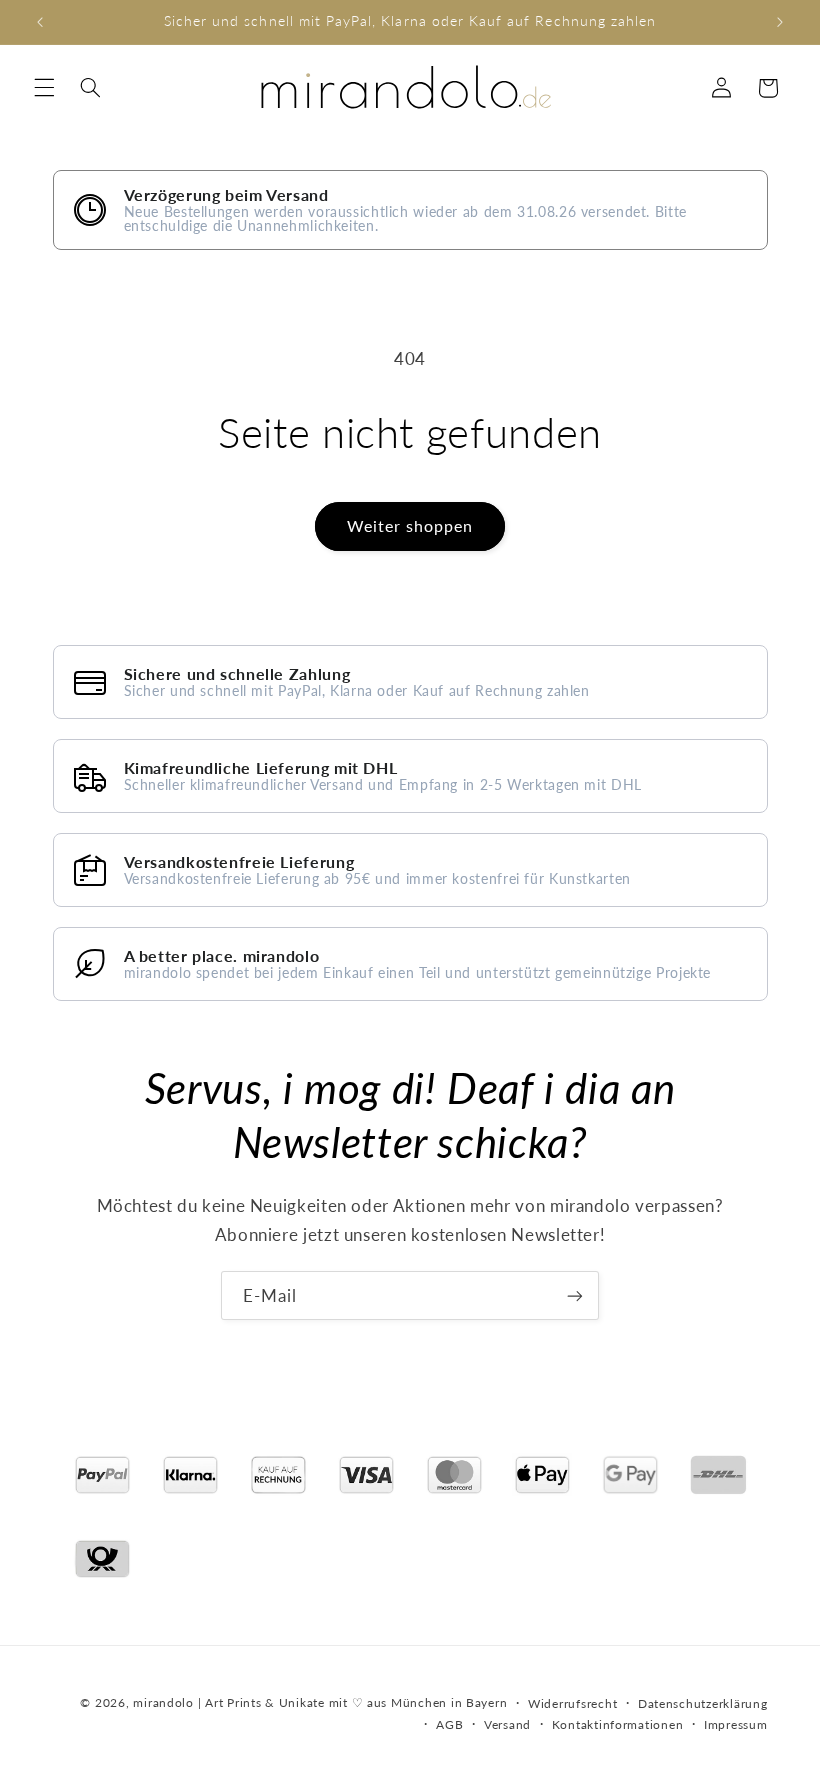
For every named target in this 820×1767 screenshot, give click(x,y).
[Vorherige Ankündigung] (40, 22)
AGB (449, 1724)
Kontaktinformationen (618, 1724)
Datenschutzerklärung (703, 1703)
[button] (44, 88)
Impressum (736, 1724)
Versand (507, 1724)
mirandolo (163, 1702)
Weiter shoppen (410, 525)
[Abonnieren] (575, 1295)
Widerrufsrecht (572, 1703)
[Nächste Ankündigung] (780, 22)
